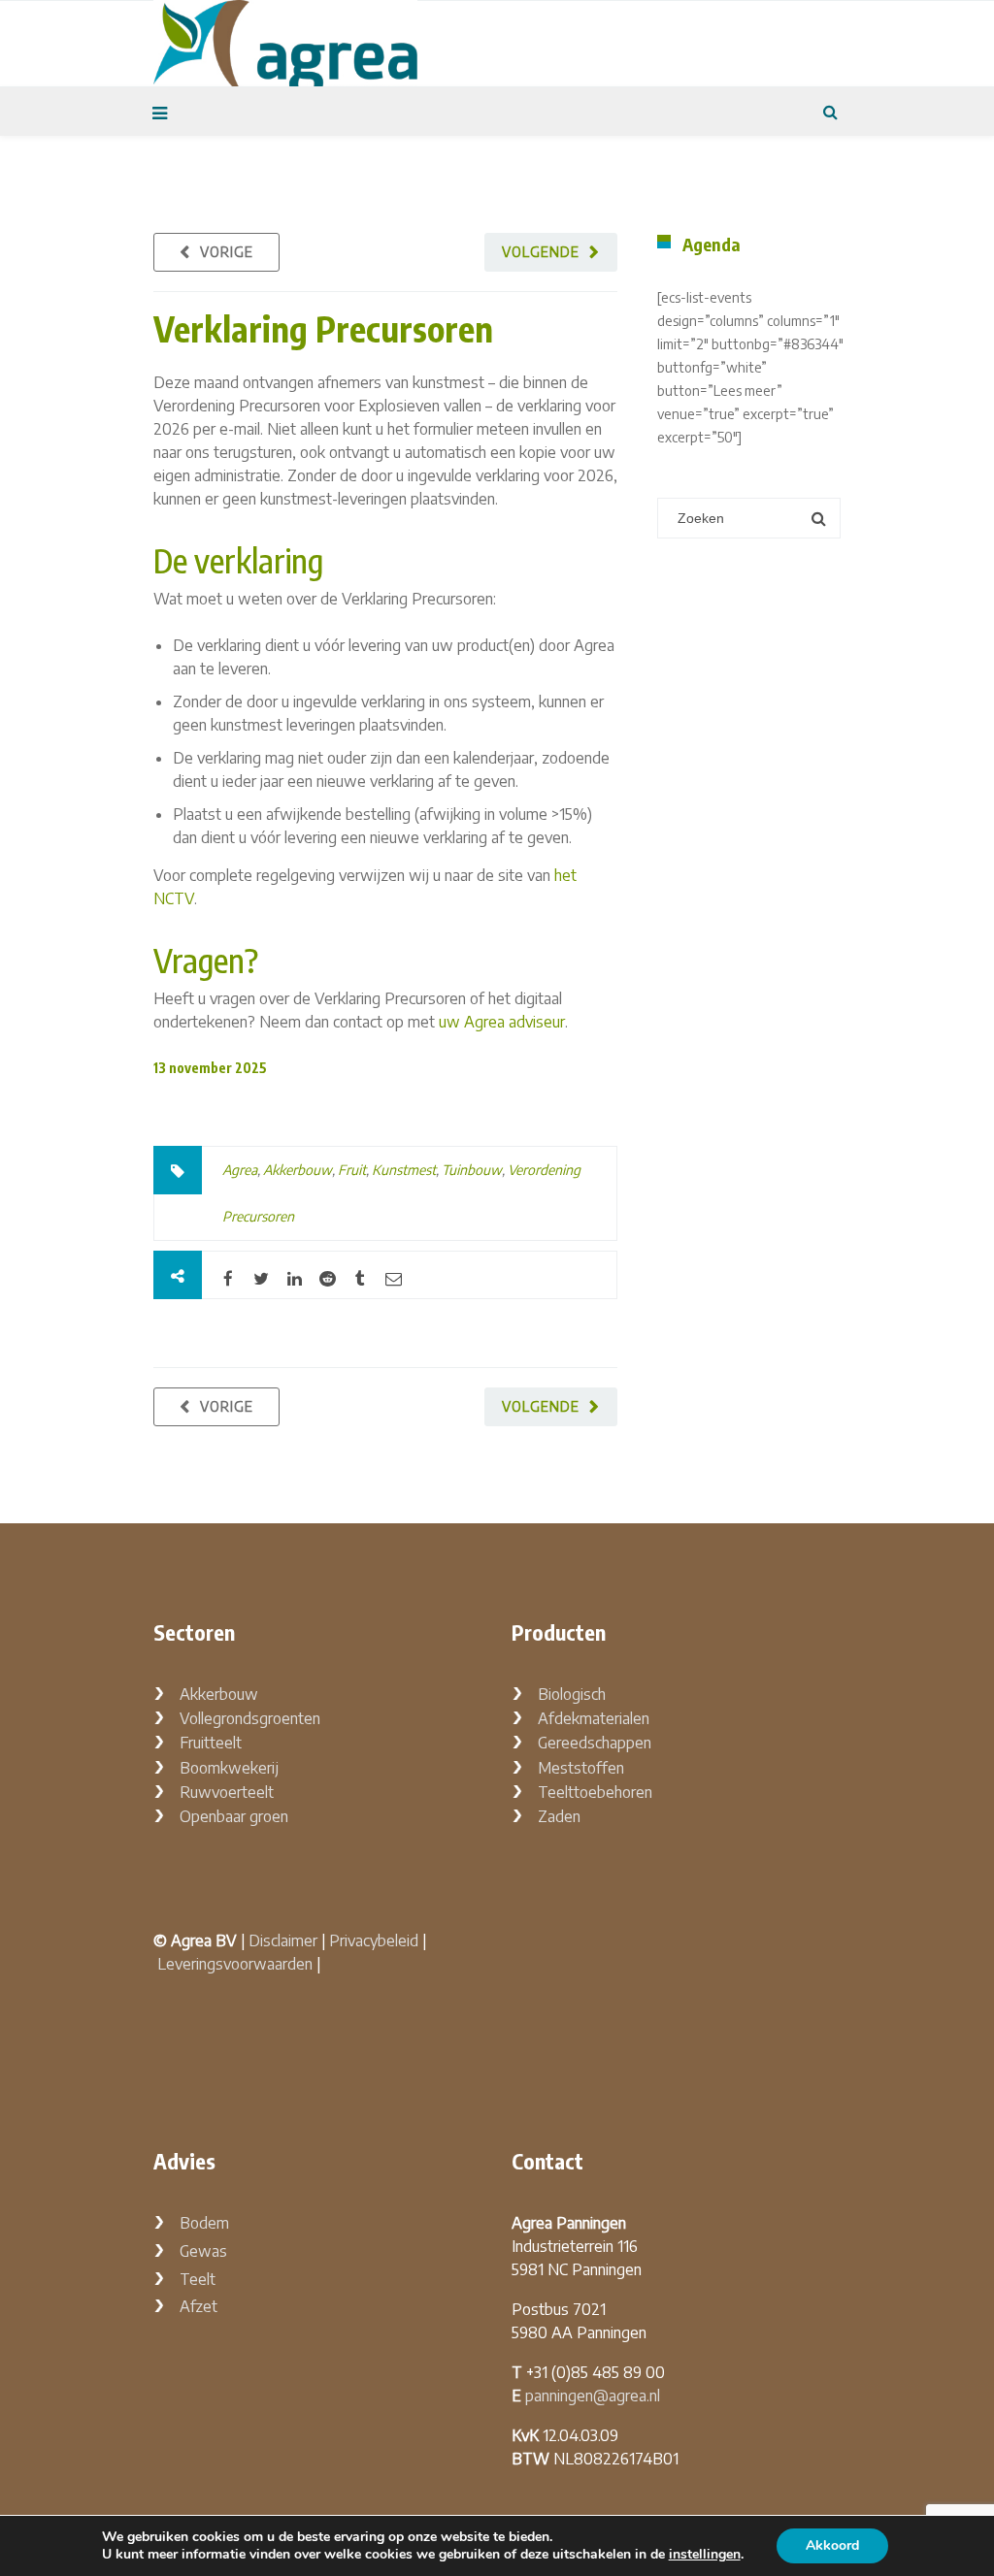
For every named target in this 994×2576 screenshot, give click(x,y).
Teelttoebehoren (595, 1792)
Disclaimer (283, 1940)
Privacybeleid (374, 1940)
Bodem (204, 2223)
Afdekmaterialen (594, 1718)
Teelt (198, 2279)
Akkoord (832, 2545)
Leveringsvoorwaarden (235, 1964)
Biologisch (572, 1694)
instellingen (705, 2555)
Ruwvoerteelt (227, 1792)
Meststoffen (581, 1768)
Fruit (352, 1170)
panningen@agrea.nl (593, 2396)
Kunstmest (404, 1170)
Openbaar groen (234, 1816)
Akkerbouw (298, 1170)
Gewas (203, 2251)
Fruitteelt (211, 1743)
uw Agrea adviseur (502, 1022)
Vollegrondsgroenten (250, 1718)
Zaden (559, 1816)
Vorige (227, 252)
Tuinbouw (472, 1170)
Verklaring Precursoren (323, 328)
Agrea (240, 1170)
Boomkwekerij (229, 1768)
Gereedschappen (595, 1743)
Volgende (541, 252)
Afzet (199, 2306)
